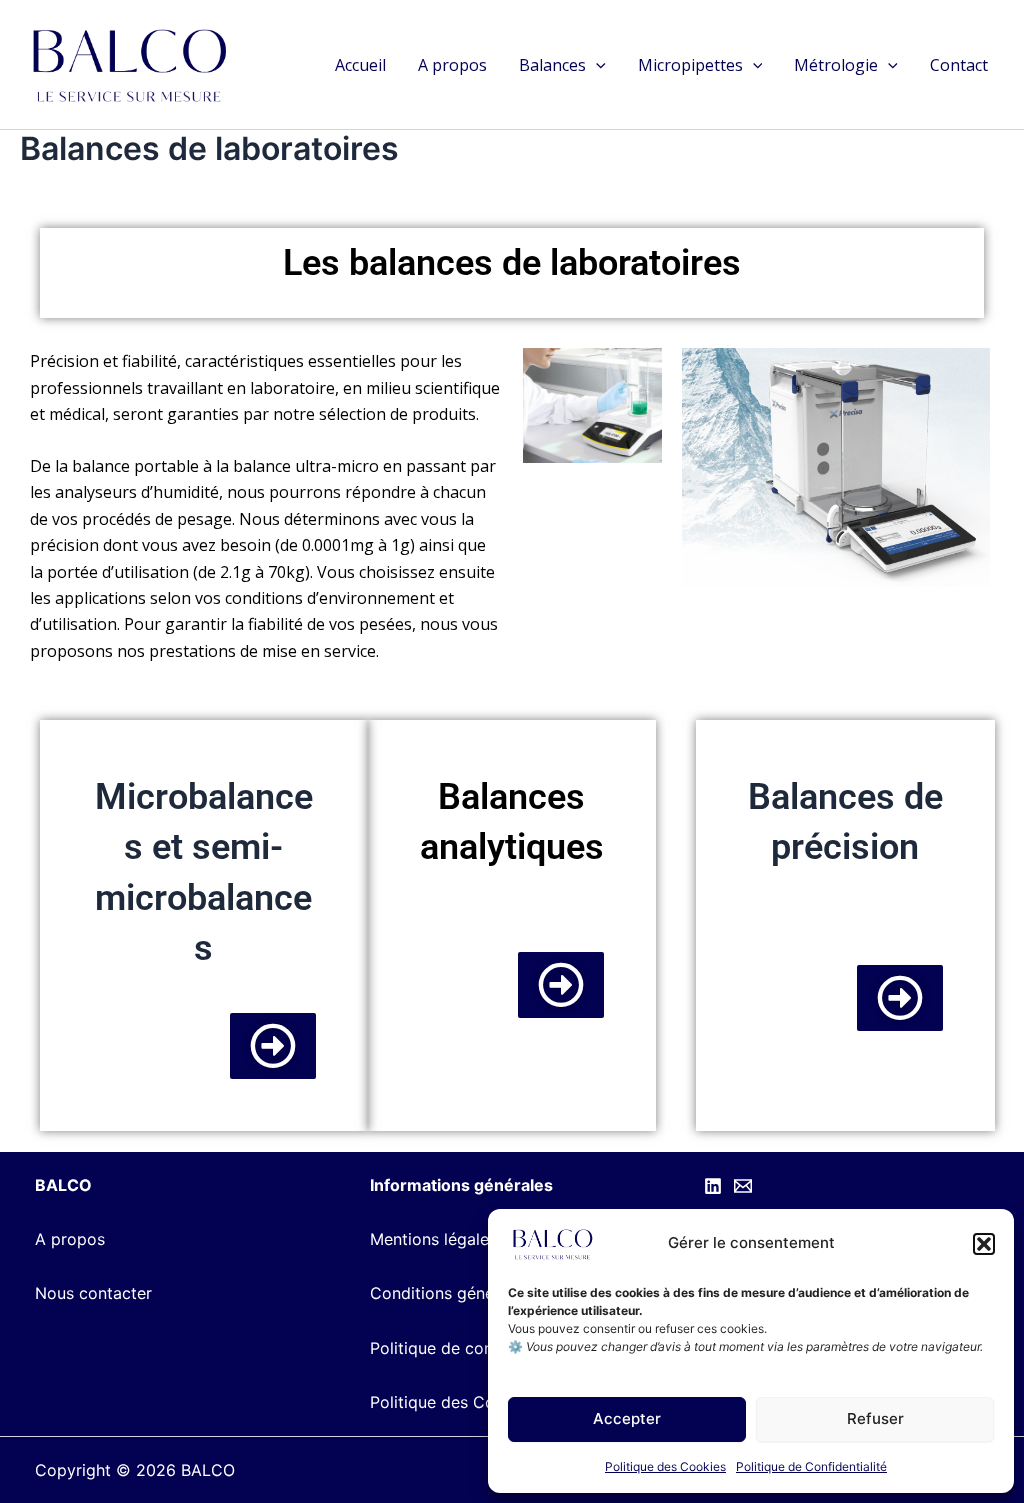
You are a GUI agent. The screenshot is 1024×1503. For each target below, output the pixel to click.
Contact (959, 65)
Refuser (875, 1418)
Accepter (627, 1418)
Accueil (360, 65)
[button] (984, 1244)
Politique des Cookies (665, 1466)
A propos (452, 65)
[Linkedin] (713, 1186)
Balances (552, 65)
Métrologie (836, 65)
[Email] (743, 1186)
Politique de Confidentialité (811, 1466)
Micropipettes (690, 65)
